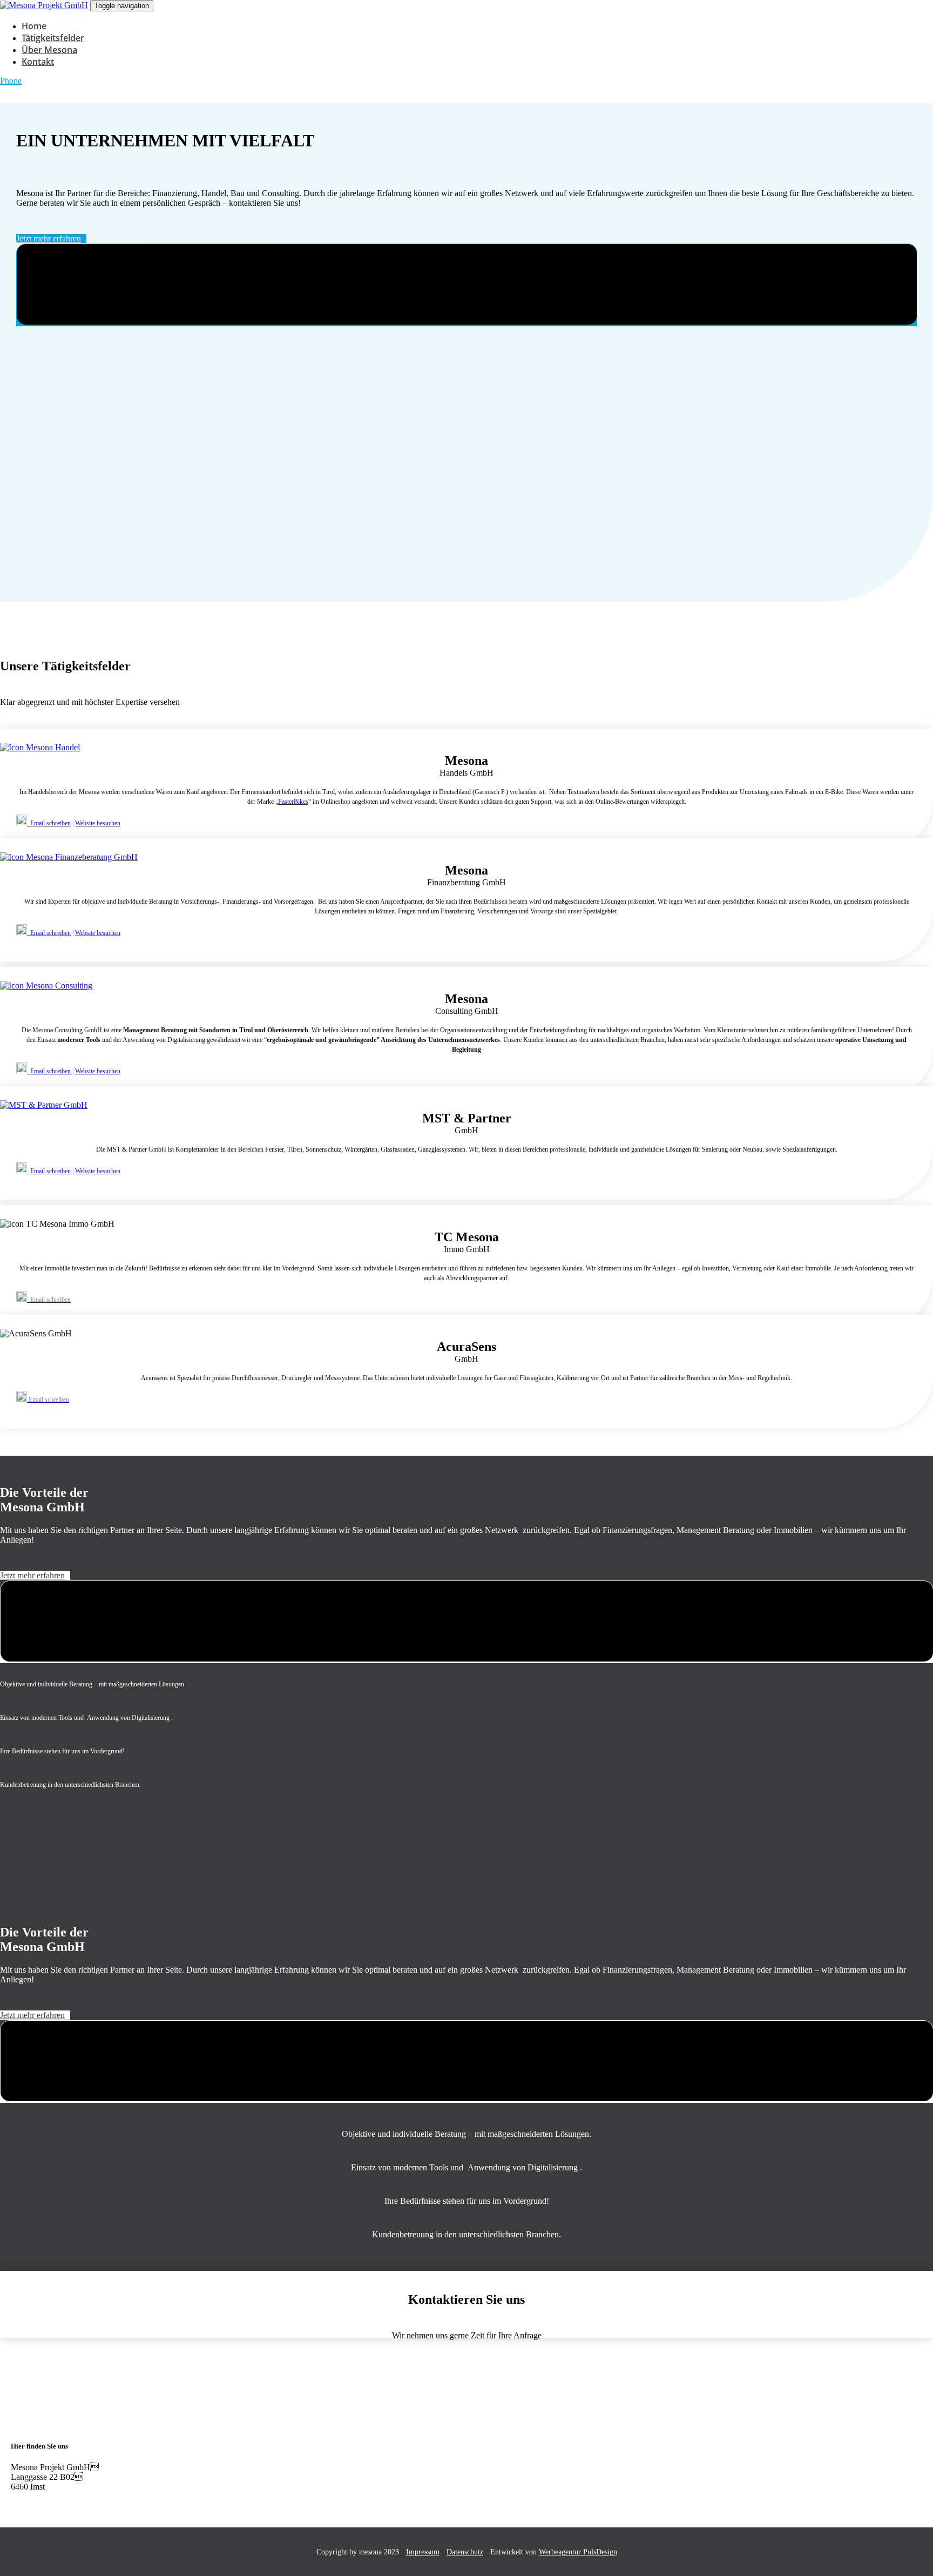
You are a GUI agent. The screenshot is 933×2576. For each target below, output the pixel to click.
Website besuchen (98, 823)
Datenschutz (465, 2552)
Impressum (423, 2552)
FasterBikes (293, 802)
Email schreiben (49, 823)
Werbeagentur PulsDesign (578, 2552)
